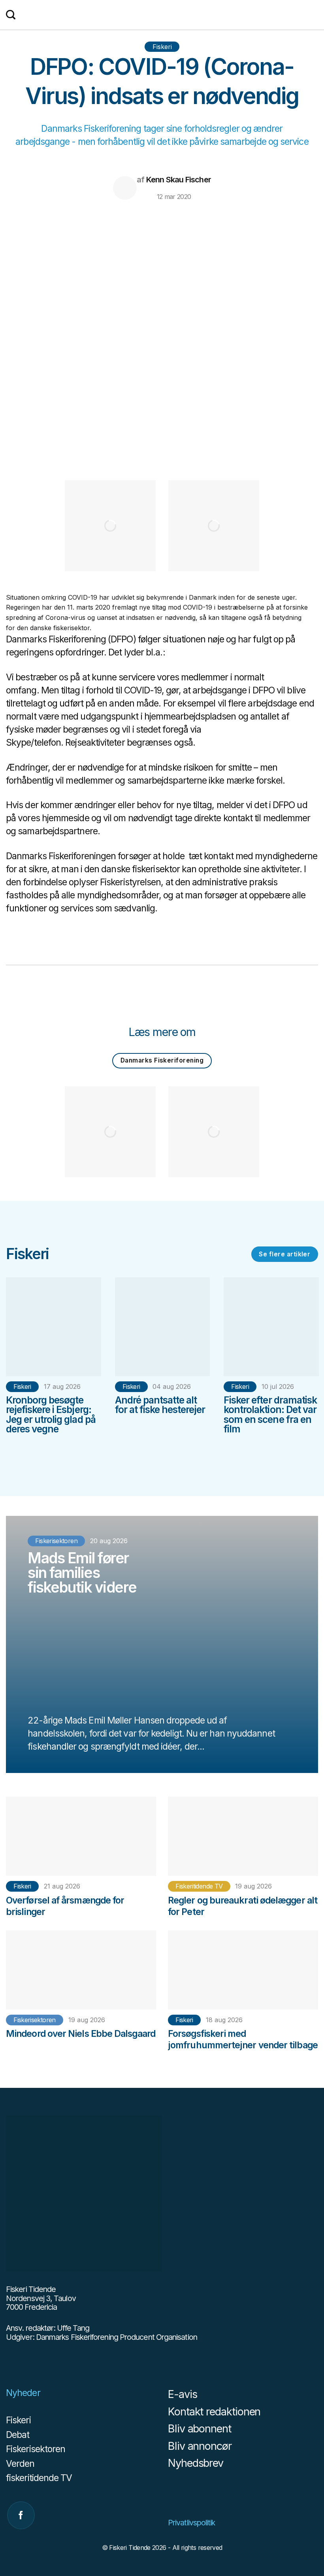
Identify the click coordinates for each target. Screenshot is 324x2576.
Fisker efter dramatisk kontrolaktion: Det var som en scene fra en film (270, 1414)
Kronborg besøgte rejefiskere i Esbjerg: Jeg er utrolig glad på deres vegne (51, 1414)
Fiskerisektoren (34, 2020)
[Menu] (314, 15)
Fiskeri (162, 47)
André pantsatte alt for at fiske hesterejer (160, 1405)
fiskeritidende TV (199, 1886)
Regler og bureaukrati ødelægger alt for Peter (243, 1906)
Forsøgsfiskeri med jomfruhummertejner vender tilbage (243, 2039)
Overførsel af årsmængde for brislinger (65, 1906)
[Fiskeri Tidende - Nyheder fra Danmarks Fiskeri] (162, 18)
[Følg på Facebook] (21, 2515)
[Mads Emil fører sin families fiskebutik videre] (162, 1644)
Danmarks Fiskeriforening (162, 1060)
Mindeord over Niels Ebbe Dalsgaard (81, 2034)
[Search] (11, 15)
